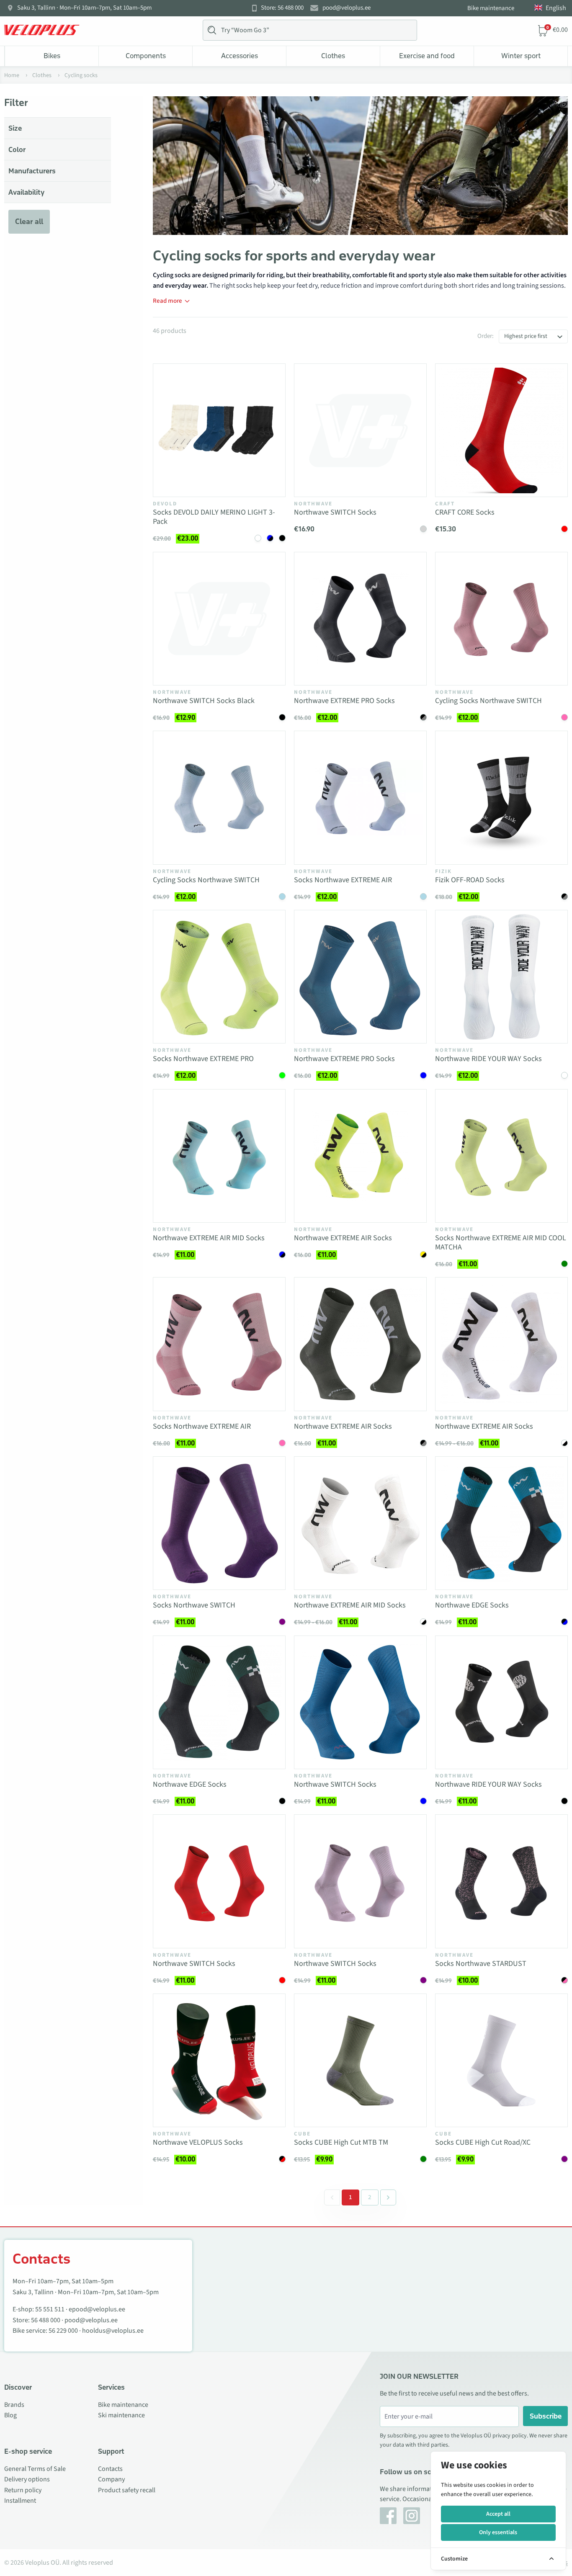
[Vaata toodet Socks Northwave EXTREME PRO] (219, 977)
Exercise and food (427, 56)
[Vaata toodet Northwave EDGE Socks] (501, 1523)
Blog (10, 2415)
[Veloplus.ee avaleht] (42, 30)
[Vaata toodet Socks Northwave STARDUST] (501, 1881)
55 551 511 (50, 2309)
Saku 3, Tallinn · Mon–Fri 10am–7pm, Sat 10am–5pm (84, 8)
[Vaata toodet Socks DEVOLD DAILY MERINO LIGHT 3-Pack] (219, 430)
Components (146, 56)
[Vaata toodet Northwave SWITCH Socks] (360, 430)
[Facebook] (388, 2516)
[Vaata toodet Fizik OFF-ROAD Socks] (501, 797)
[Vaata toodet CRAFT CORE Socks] (501, 430)
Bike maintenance (491, 8)
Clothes (333, 56)
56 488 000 (46, 2320)
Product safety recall (127, 2490)
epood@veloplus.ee (97, 2309)
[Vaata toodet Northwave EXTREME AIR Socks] (360, 1156)
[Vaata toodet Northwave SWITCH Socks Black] (219, 619)
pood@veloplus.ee (347, 8)
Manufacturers (32, 171)
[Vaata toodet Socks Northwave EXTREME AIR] (360, 797)
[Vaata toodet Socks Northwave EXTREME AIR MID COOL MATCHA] (501, 1156)
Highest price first (526, 336)
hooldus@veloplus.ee (113, 2331)
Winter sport (521, 56)
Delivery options (27, 2479)
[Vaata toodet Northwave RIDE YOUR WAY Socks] (501, 977)
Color (17, 149)
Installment (20, 2501)
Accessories (240, 56)
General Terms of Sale (35, 2469)
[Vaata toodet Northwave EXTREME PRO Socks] (360, 619)
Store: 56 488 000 (282, 8)
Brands (14, 2405)
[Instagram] (412, 2516)
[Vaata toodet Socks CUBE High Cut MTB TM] (360, 2060)
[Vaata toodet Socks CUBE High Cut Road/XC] (501, 2060)
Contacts (110, 2469)
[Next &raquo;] (388, 2197)
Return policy (23, 2490)
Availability (26, 192)
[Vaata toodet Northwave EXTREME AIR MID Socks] (219, 1156)
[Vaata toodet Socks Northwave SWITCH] (219, 1523)
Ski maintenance (121, 2415)
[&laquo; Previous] (332, 2197)
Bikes (52, 56)
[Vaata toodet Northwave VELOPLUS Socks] (219, 2060)
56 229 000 (63, 2331)
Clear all (29, 222)
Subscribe (546, 2416)
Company (111, 2479)
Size (15, 128)
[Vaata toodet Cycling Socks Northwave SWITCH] (501, 619)
